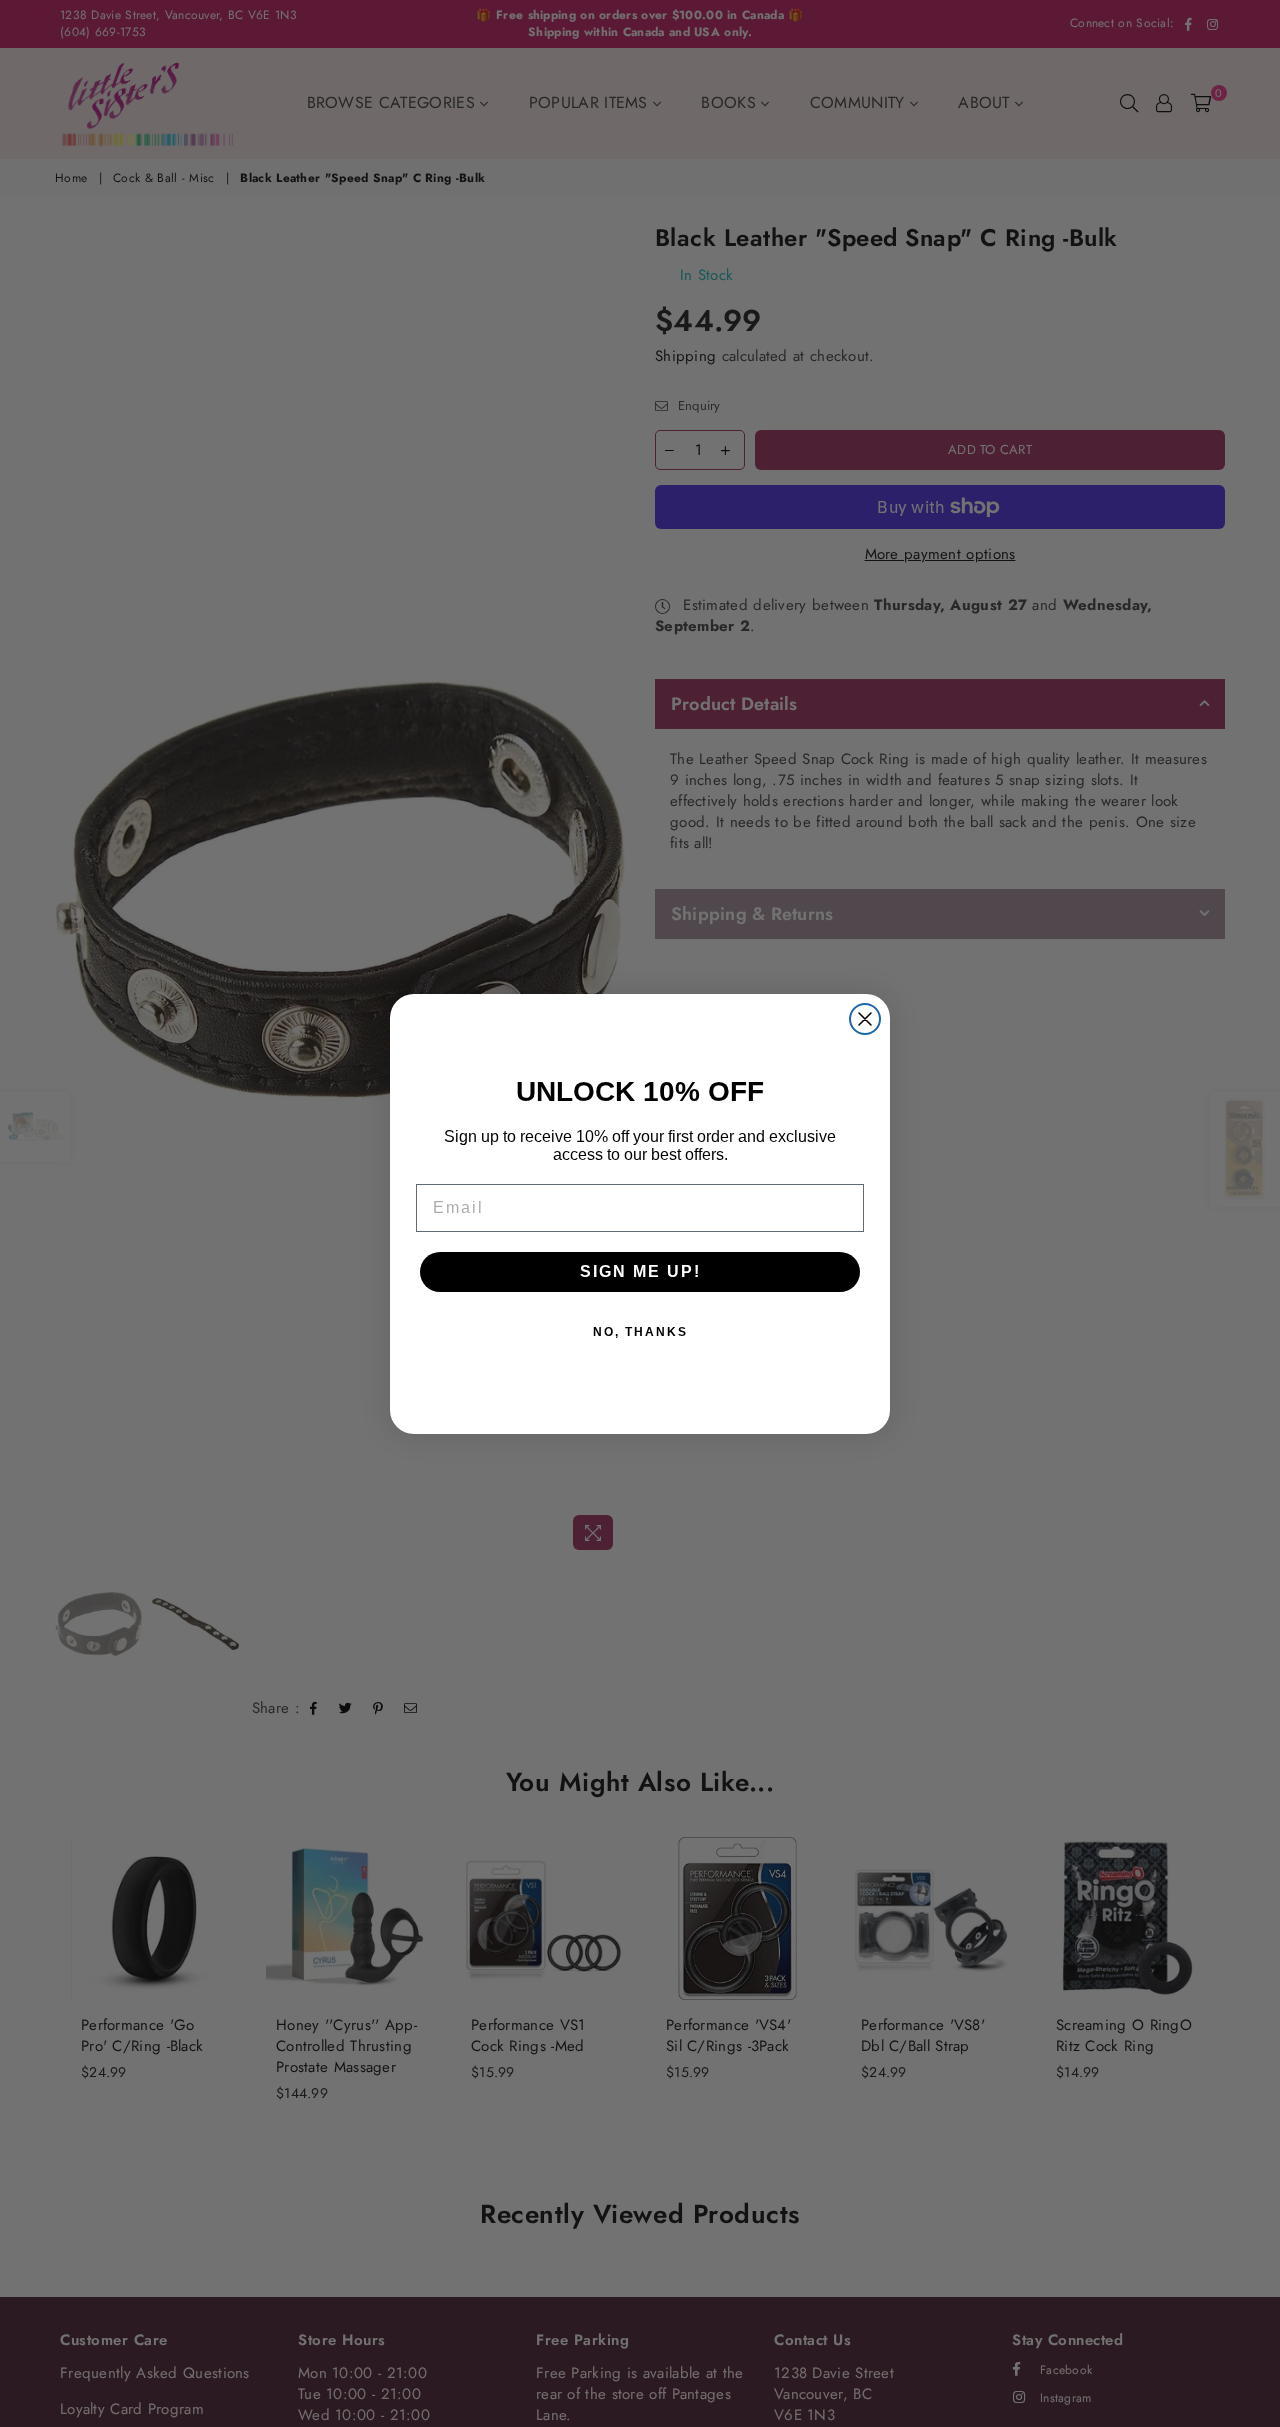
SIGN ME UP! (640, 1271)
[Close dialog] (865, 1019)
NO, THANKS (640, 1332)
